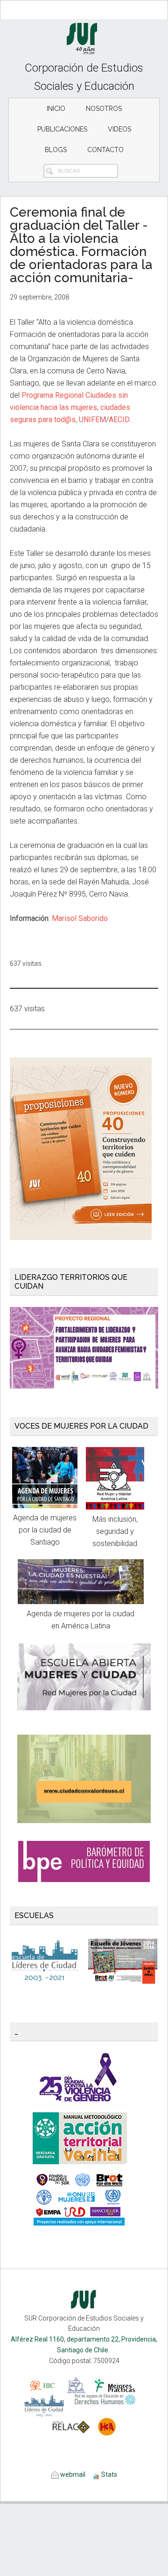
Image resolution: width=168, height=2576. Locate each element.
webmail (72, 2474)
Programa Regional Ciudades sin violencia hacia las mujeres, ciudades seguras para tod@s (70, 407)
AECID (119, 420)
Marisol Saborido (80, 918)
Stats (109, 2474)
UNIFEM (92, 420)
